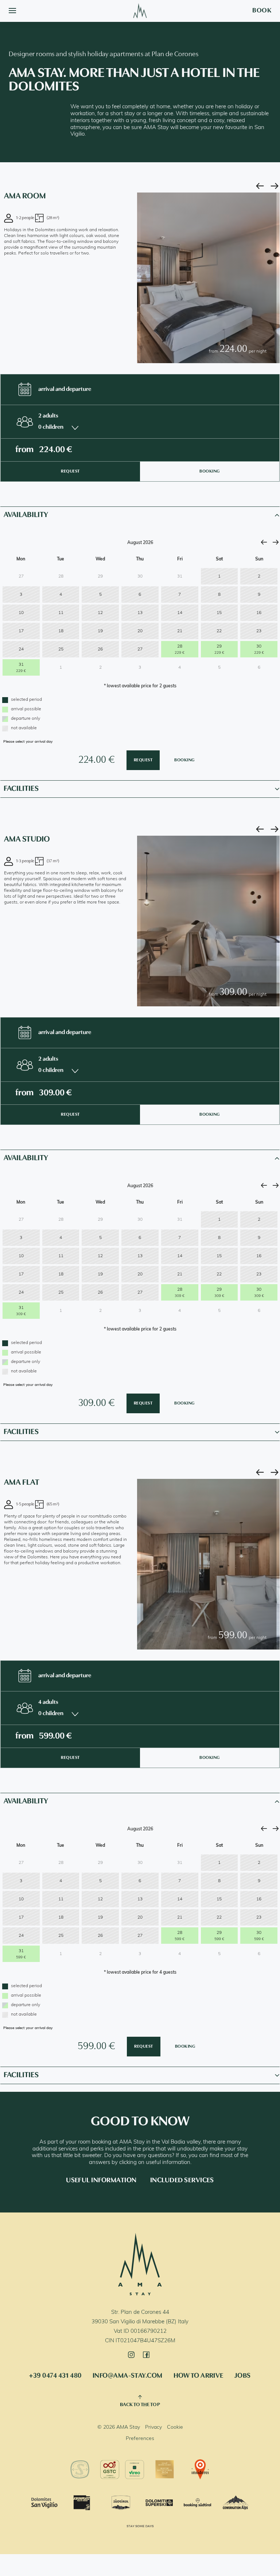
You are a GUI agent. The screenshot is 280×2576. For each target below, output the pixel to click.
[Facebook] (148, 2355)
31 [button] (21, 668)
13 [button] (140, 613)
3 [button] (21, 595)
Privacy (153, 2427)
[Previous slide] (260, 186)
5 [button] (100, 595)
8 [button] (219, 595)
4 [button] (61, 595)
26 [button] (100, 649)
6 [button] (140, 595)
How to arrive (199, 2376)
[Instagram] (133, 2355)
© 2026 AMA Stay (119, 2427)
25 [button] (61, 649)
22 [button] (219, 631)
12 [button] (100, 613)
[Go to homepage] (140, 11)
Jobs (243, 2376)
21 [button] (180, 631)
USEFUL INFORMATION (101, 2181)
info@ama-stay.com (128, 2376)
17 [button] (21, 631)
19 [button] (100, 631)
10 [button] (21, 613)
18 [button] (61, 631)
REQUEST (70, 471)
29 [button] (219, 650)
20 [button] (140, 631)
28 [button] (180, 650)
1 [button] (219, 576)
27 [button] (140, 649)
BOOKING (210, 471)
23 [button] (259, 631)
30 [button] (259, 650)
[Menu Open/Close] (12, 11)
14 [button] (180, 613)
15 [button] (219, 613)
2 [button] (259, 576)
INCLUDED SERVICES (182, 2181)
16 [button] (259, 613)
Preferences (140, 2439)
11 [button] (61, 613)
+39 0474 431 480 (55, 2376)
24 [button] (21, 649)
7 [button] (180, 595)
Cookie (175, 2427)
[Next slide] (275, 186)
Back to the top (140, 2405)
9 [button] (259, 595)
